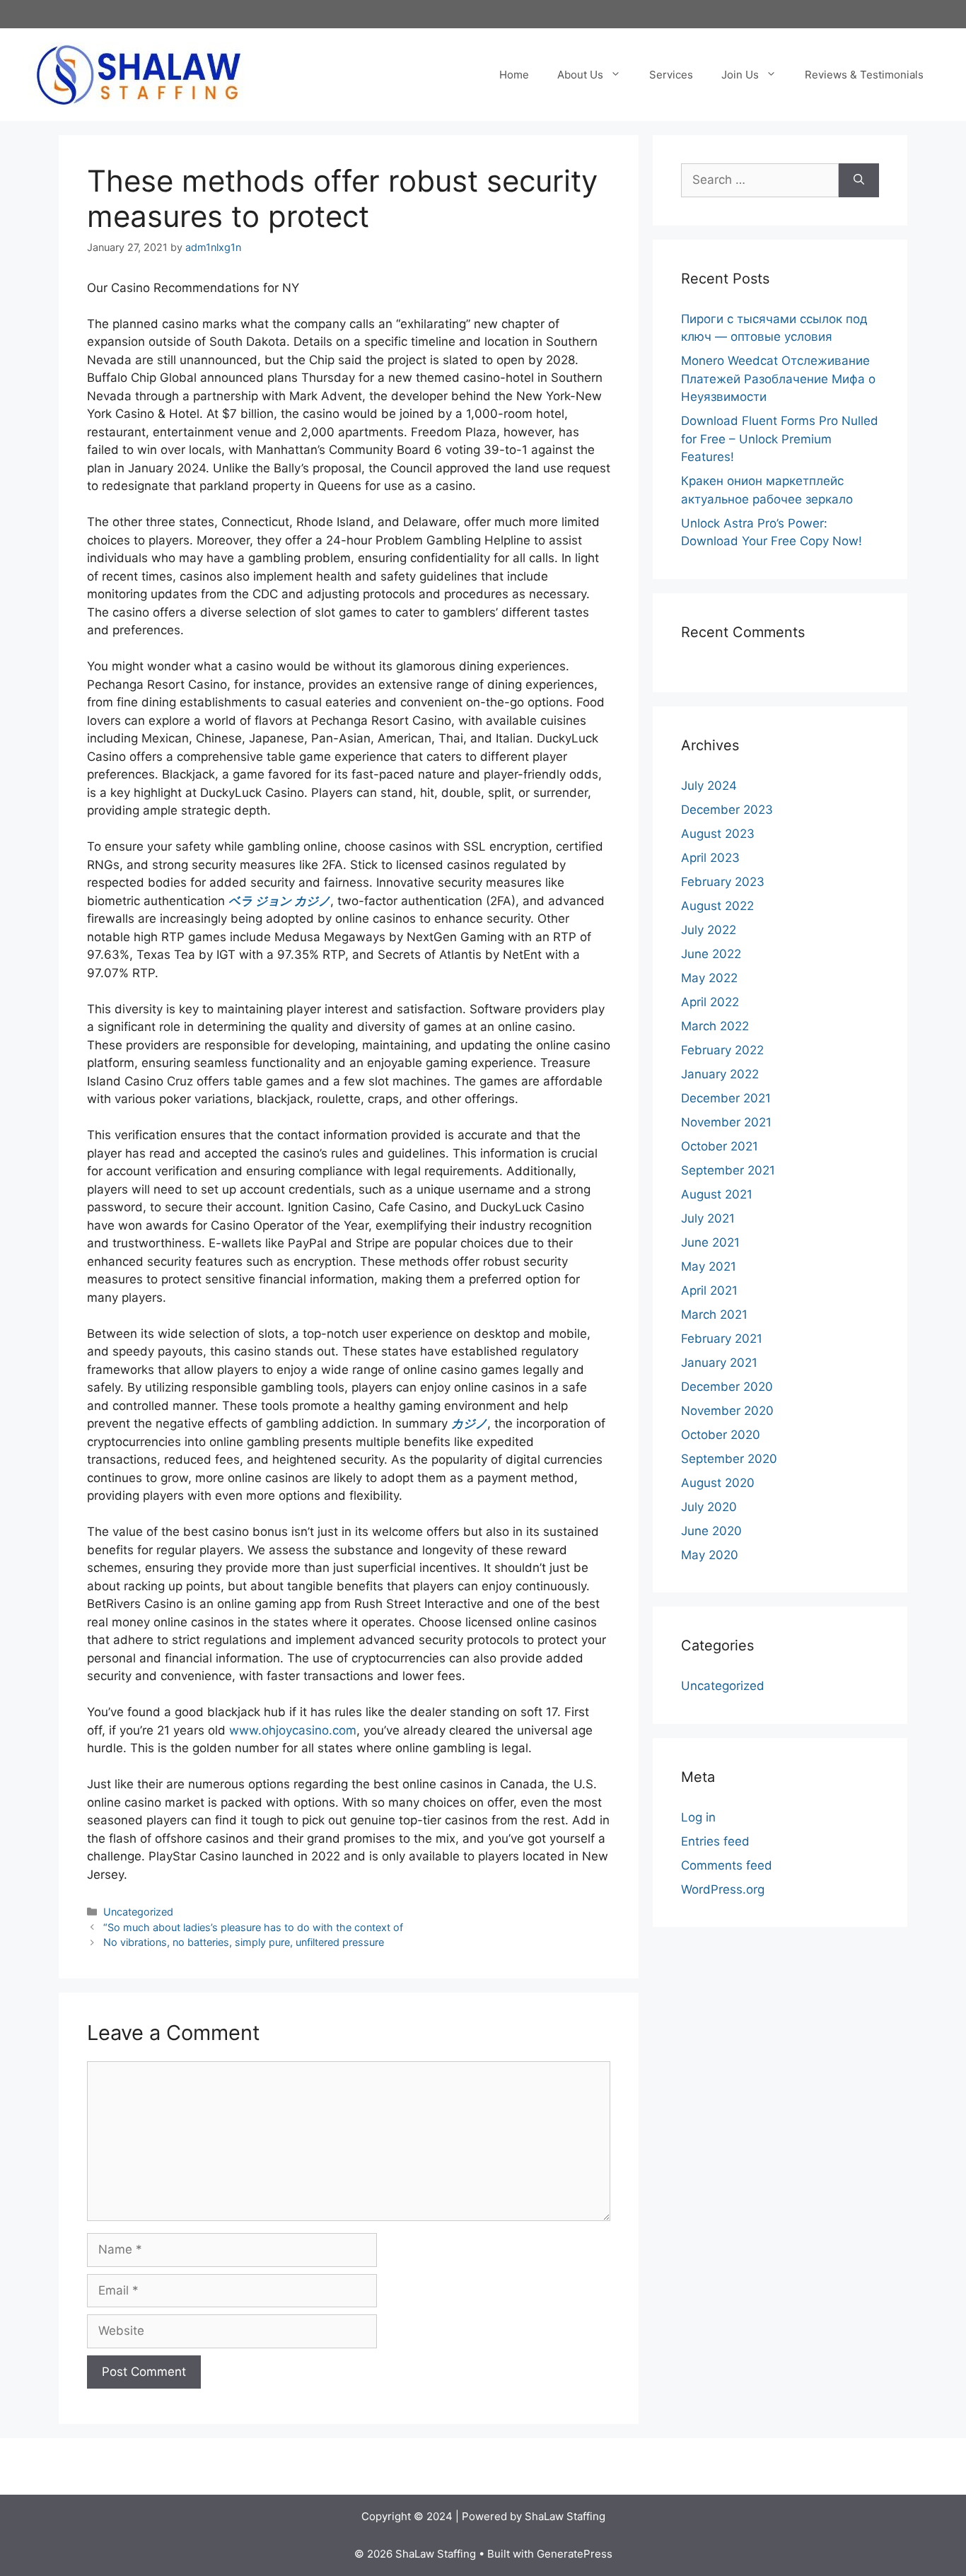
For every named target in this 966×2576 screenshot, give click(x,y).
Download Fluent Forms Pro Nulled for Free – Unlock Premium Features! (780, 439)
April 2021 (709, 1290)
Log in (698, 1817)
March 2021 (714, 1315)
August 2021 (717, 1194)
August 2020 (718, 1483)
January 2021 (719, 1363)
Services (671, 75)
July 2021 (708, 1218)
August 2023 (718, 834)
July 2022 (709, 930)
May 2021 (709, 1266)
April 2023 (710, 858)
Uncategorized (138, 1912)
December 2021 (726, 1098)
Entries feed (715, 1841)
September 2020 (729, 1459)
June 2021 (710, 1242)
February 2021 (722, 1339)
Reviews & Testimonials (864, 75)
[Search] (859, 180)
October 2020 (721, 1435)
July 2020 (709, 1507)
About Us (580, 75)
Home (514, 75)
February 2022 (722, 1050)
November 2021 (726, 1122)
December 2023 (727, 810)
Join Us (740, 75)
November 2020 (727, 1411)
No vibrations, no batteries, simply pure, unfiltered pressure (244, 1942)
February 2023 (723, 882)
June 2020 (711, 1531)
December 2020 (727, 1387)
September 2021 (728, 1170)
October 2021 (720, 1146)
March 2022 (715, 1026)
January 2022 (720, 1074)
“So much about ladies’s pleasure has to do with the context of (253, 1927)
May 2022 (709, 978)
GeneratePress (575, 2554)
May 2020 (710, 1555)
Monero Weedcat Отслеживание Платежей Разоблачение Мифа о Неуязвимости (778, 379)
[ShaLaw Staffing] (138, 74)
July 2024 (709, 786)
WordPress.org (723, 1889)
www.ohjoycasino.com (293, 1730)
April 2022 (710, 1002)
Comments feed (727, 1865)
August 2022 (717, 906)
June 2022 (711, 954)
